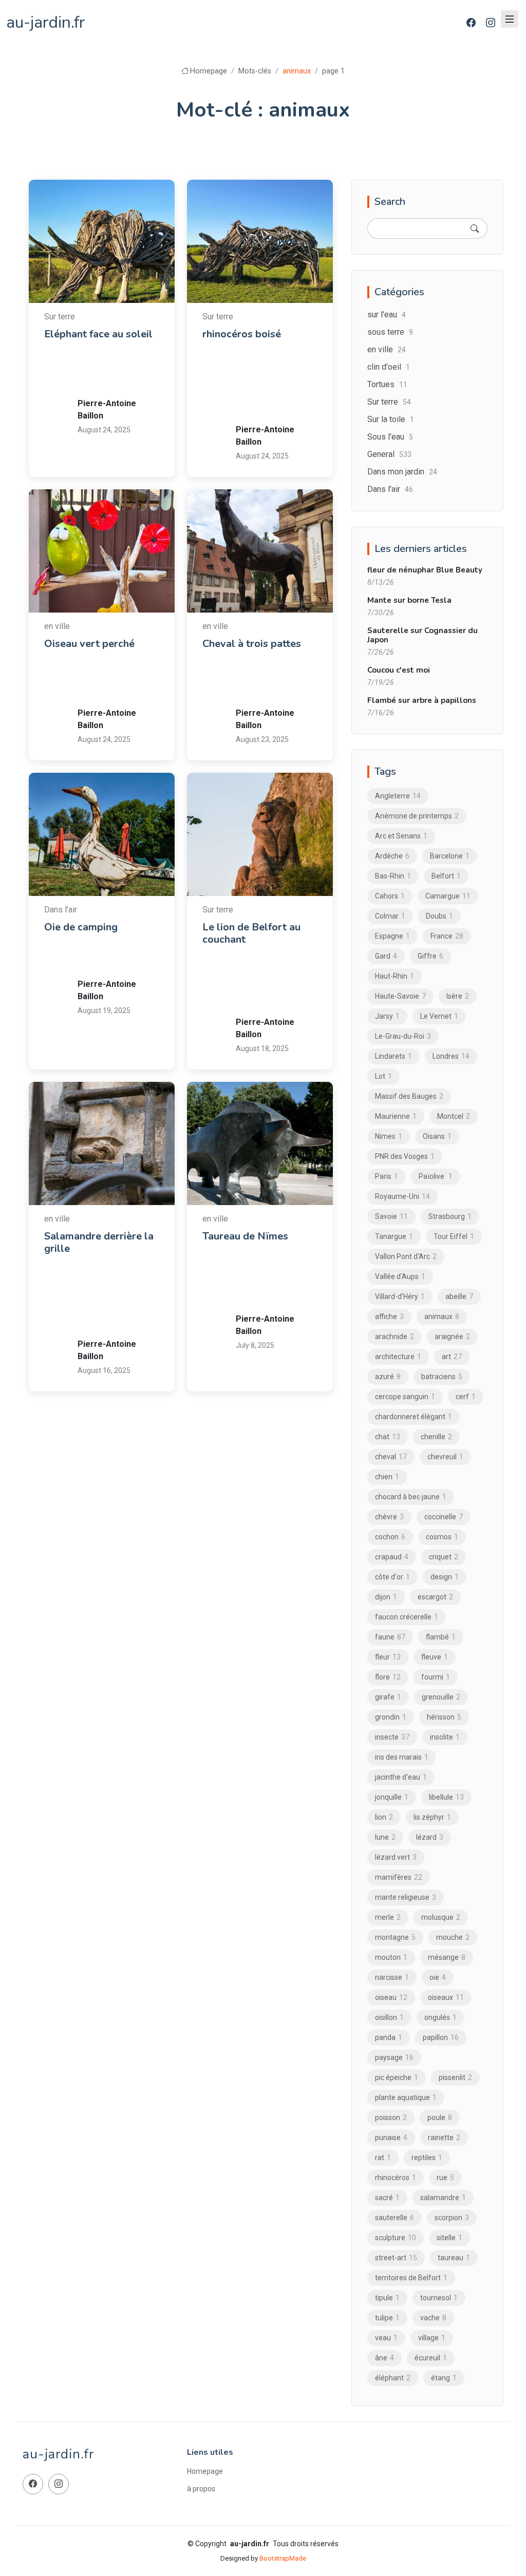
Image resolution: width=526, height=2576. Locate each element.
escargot (435, 1597)
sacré (387, 2198)
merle (388, 1917)
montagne (395, 1937)
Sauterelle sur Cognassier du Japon (422, 635)
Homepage (209, 71)
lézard (430, 1837)
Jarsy (387, 1016)
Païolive (436, 1176)
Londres (451, 1056)
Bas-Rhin (393, 876)
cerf (466, 1397)
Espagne (392, 936)
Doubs (257, 370)
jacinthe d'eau (401, 1777)
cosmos (442, 1537)
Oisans (437, 1136)
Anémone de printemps (417, 816)
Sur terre (389, 402)
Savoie (391, 1216)
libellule (446, 1797)
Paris (387, 1176)
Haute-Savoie (400, 996)
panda (389, 2037)
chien (387, 1477)
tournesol (439, 2298)
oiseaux (446, 1997)
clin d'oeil (389, 367)
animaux (101, 357)
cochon (390, 1537)
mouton (391, 1957)
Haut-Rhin (394, 976)
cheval (258, 680)
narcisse (392, 1977)
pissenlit (455, 2077)
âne (384, 2358)
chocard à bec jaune (411, 1497)
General (389, 454)
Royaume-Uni (402, 1196)
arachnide (394, 1337)
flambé (441, 1637)
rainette (444, 2138)
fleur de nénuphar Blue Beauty (425, 570)
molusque (441, 1917)
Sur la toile (391, 419)
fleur (388, 1657)
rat (383, 2158)
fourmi (436, 1677)
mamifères (399, 1877)
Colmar (390, 916)
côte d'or (130, 1285)
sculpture (104, 370)
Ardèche (392, 856)
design (445, 1577)
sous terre (390, 332)
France (296, 370)
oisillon (389, 2017)
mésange (447, 1957)
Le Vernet (439, 1016)
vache (433, 2318)
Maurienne (396, 1116)
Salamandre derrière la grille (99, 1242)
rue (445, 2178)
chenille (436, 1437)
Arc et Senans (269, 357)
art (136, 357)
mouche (453, 1937)
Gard (294, 1260)
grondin (391, 1717)
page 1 (333, 71)
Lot (383, 1076)
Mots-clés (255, 71)
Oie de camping (81, 927)
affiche (389, 1316)
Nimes (258, 1272)
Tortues (387, 384)
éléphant (102, 383)
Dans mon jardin (402, 472)
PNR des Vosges (405, 1156)
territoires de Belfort (279, 1002)
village (432, 2338)
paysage (394, 2057)
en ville (387, 349)
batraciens (442, 1377)
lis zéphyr (432, 1817)
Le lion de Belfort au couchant (251, 933)
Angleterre (398, 796)
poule (440, 2117)
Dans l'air (390, 489)
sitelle (449, 2238)
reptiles (427, 2158)
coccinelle (444, 1517)
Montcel (454, 1116)
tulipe (387, 2318)
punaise (391, 2138)
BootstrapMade (283, 2558)
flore (388, 1677)
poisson (391, 2117)
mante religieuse (406, 1897)
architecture (398, 1357)
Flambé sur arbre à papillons (422, 700)
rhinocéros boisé (242, 334)
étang (444, 2378)
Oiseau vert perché (89, 644)
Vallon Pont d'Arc (406, 1256)
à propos (201, 2489)
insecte (392, 1737)
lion (253, 989)
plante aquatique (406, 2097)
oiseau (100, 680)
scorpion (452, 2218)
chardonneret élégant (414, 1417)
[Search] (475, 228)
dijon (97, 1297)
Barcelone (450, 856)
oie (95, 963)
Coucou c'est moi (399, 670)
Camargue (448, 896)
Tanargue (394, 1236)
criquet (444, 1557)
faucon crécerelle (407, 1617)
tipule (387, 2298)
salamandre (107, 1311)
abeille (459, 1296)
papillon (441, 2037)
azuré (388, 1377)
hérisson (444, 1717)
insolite (445, 1737)
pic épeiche (397, 2077)
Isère (458, 996)
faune (390, 1637)
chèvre (389, 1517)
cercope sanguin (405, 1397)
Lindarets (393, 1056)
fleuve (435, 1657)
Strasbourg (450, 1216)
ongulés (440, 2017)
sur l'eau (387, 314)
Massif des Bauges (409, 1096)
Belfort (258, 963)
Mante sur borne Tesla (409, 600)
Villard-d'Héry (400, 1296)
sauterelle (394, 2218)
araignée (452, 1337)
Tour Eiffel (454, 1236)
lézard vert (396, 1857)
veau (386, 2338)
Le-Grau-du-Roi (403, 1036)
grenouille (441, 1697)
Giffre (430, 956)
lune (385, 1837)
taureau (259, 1299)
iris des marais (402, 1757)
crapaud (392, 1557)
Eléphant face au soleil (98, 334)
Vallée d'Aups (400, 1276)
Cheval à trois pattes (252, 644)
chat (388, 1437)
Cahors (390, 896)
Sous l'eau (390, 437)
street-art (396, 2258)
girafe (388, 1697)
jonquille (392, 1797)
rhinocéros (265, 396)
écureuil (431, 2358)
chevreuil (445, 1457)
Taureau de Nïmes (245, 1236)
